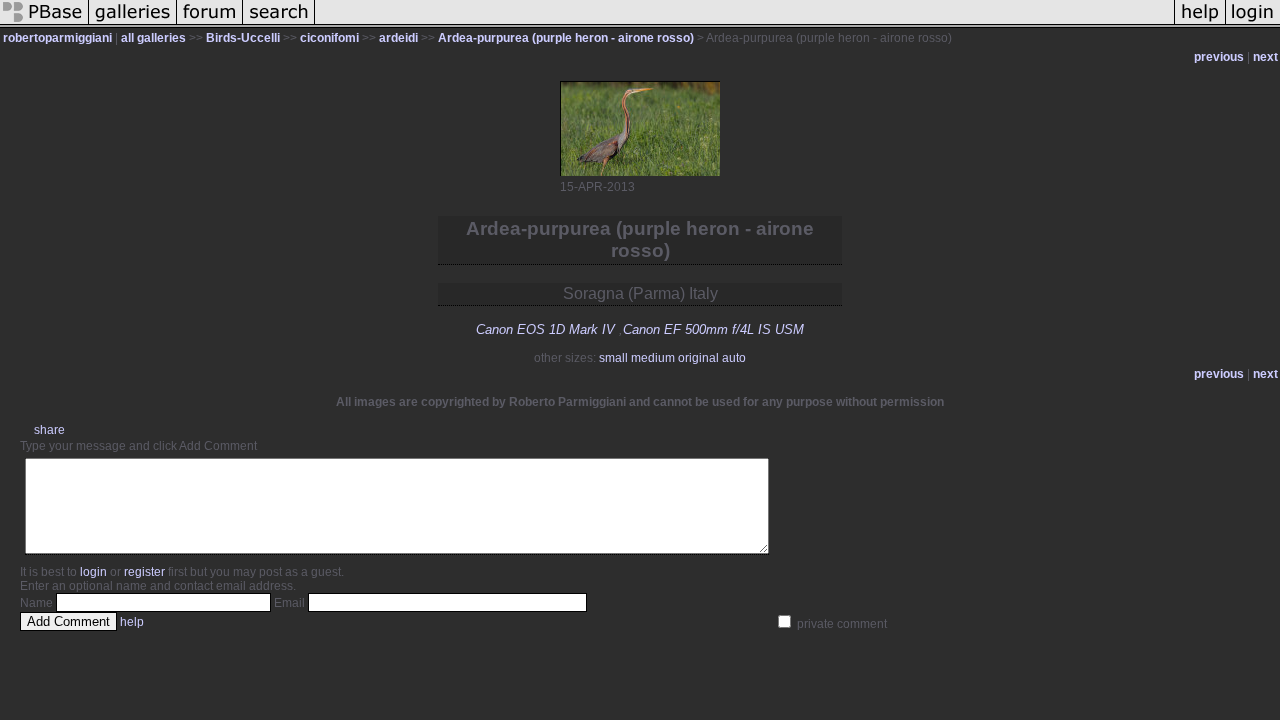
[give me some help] (1200, 24)
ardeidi (398, 38)
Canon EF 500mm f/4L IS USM (713, 329)
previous (1219, 57)
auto (734, 358)
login (93, 572)
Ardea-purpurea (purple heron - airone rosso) (566, 38)
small (613, 358)
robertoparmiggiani (57, 38)
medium (653, 358)
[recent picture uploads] (133, 24)
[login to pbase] (1253, 24)
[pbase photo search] (279, 24)
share (49, 430)
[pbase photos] (44, 24)
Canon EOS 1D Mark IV (545, 329)
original (698, 358)
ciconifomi (329, 38)
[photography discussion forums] (210, 24)
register (144, 572)
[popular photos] (744, 24)
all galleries (153, 38)
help (132, 622)
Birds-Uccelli (243, 38)
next (1265, 57)
